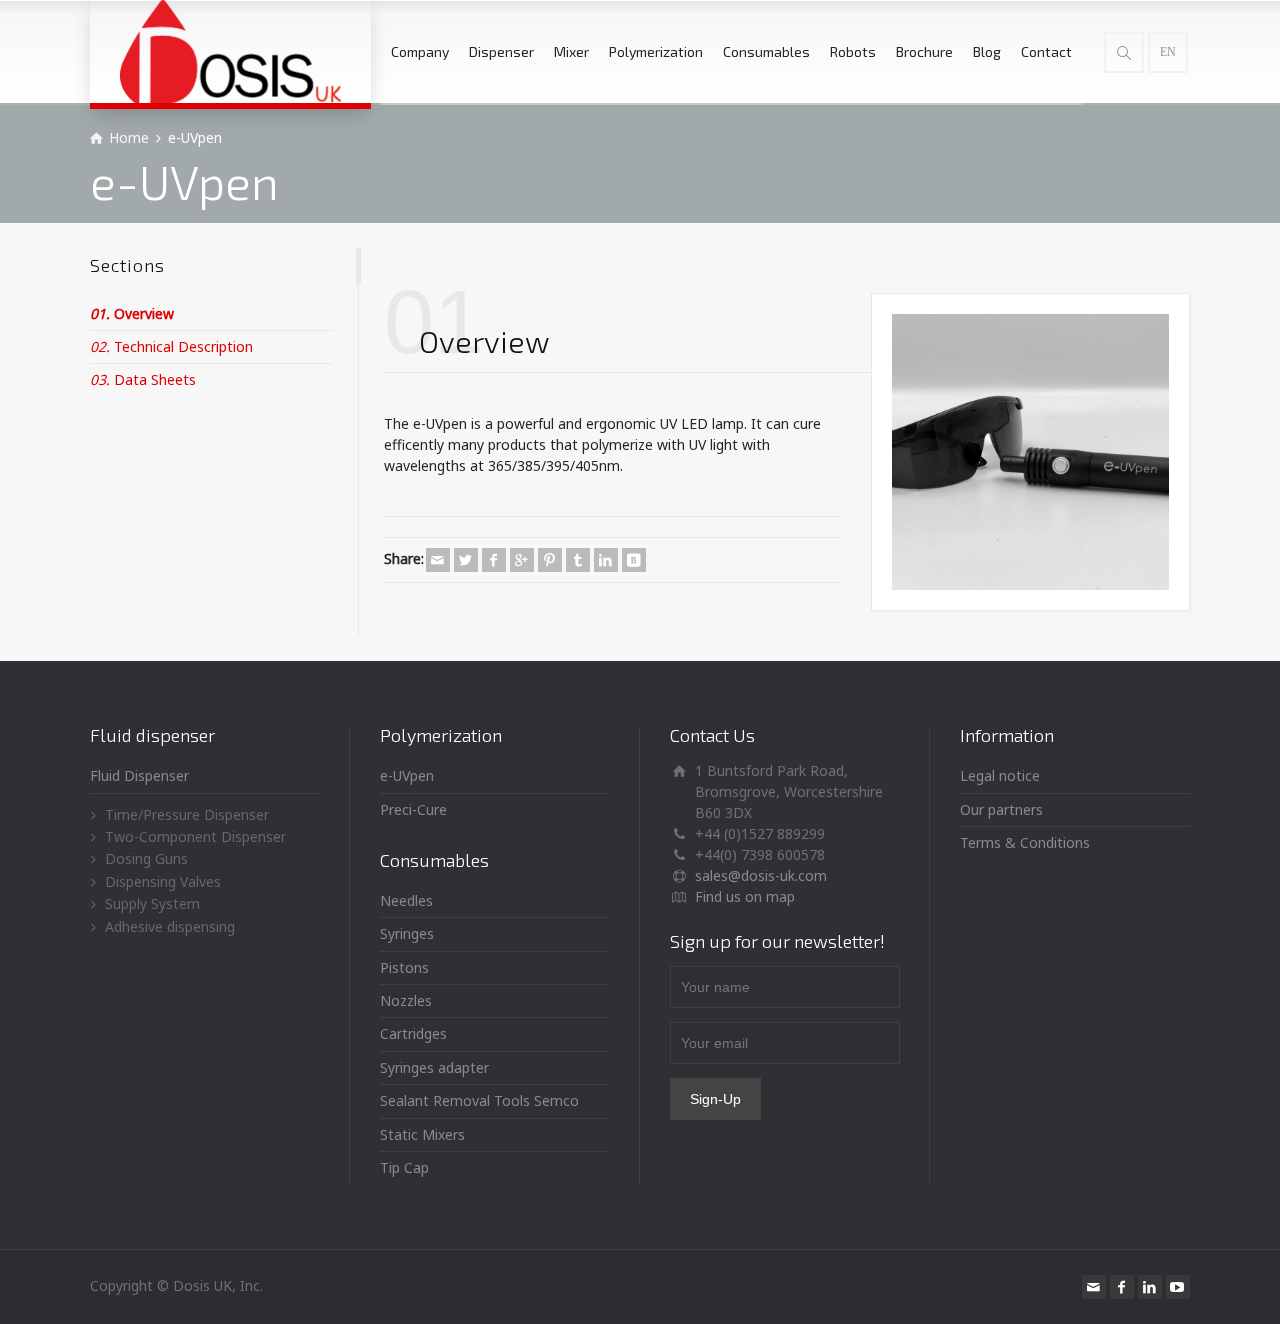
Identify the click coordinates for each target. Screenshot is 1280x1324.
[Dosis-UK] (230, 51)
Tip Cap (404, 1167)
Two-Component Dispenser (195, 836)
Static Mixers (422, 1134)
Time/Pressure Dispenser (187, 814)
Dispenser (501, 51)
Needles (406, 900)
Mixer (571, 51)
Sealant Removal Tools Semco (479, 1100)
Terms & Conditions (1025, 842)
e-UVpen (407, 775)
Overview (132, 313)
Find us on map (745, 896)
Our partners (1001, 809)
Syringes (407, 933)
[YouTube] (1178, 1287)
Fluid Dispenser (139, 775)
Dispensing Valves (163, 881)
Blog (987, 51)
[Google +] (522, 560)
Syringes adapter (434, 1067)
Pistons (404, 967)
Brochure (924, 51)
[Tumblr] (578, 560)
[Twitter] (466, 560)
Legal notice (1000, 775)
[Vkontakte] (634, 560)
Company (420, 51)
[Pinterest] (550, 560)
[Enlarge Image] (1030, 452)
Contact (1046, 51)
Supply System (152, 903)
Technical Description (171, 346)
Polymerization (656, 51)
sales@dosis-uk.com (761, 875)
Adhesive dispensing (170, 926)
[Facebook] (494, 560)
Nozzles (406, 1000)
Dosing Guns (146, 858)
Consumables (766, 51)
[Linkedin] (606, 560)
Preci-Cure (413, 809)
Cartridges (413, 1033)
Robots (853, 51)
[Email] (438, 560)
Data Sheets (143, 379)
